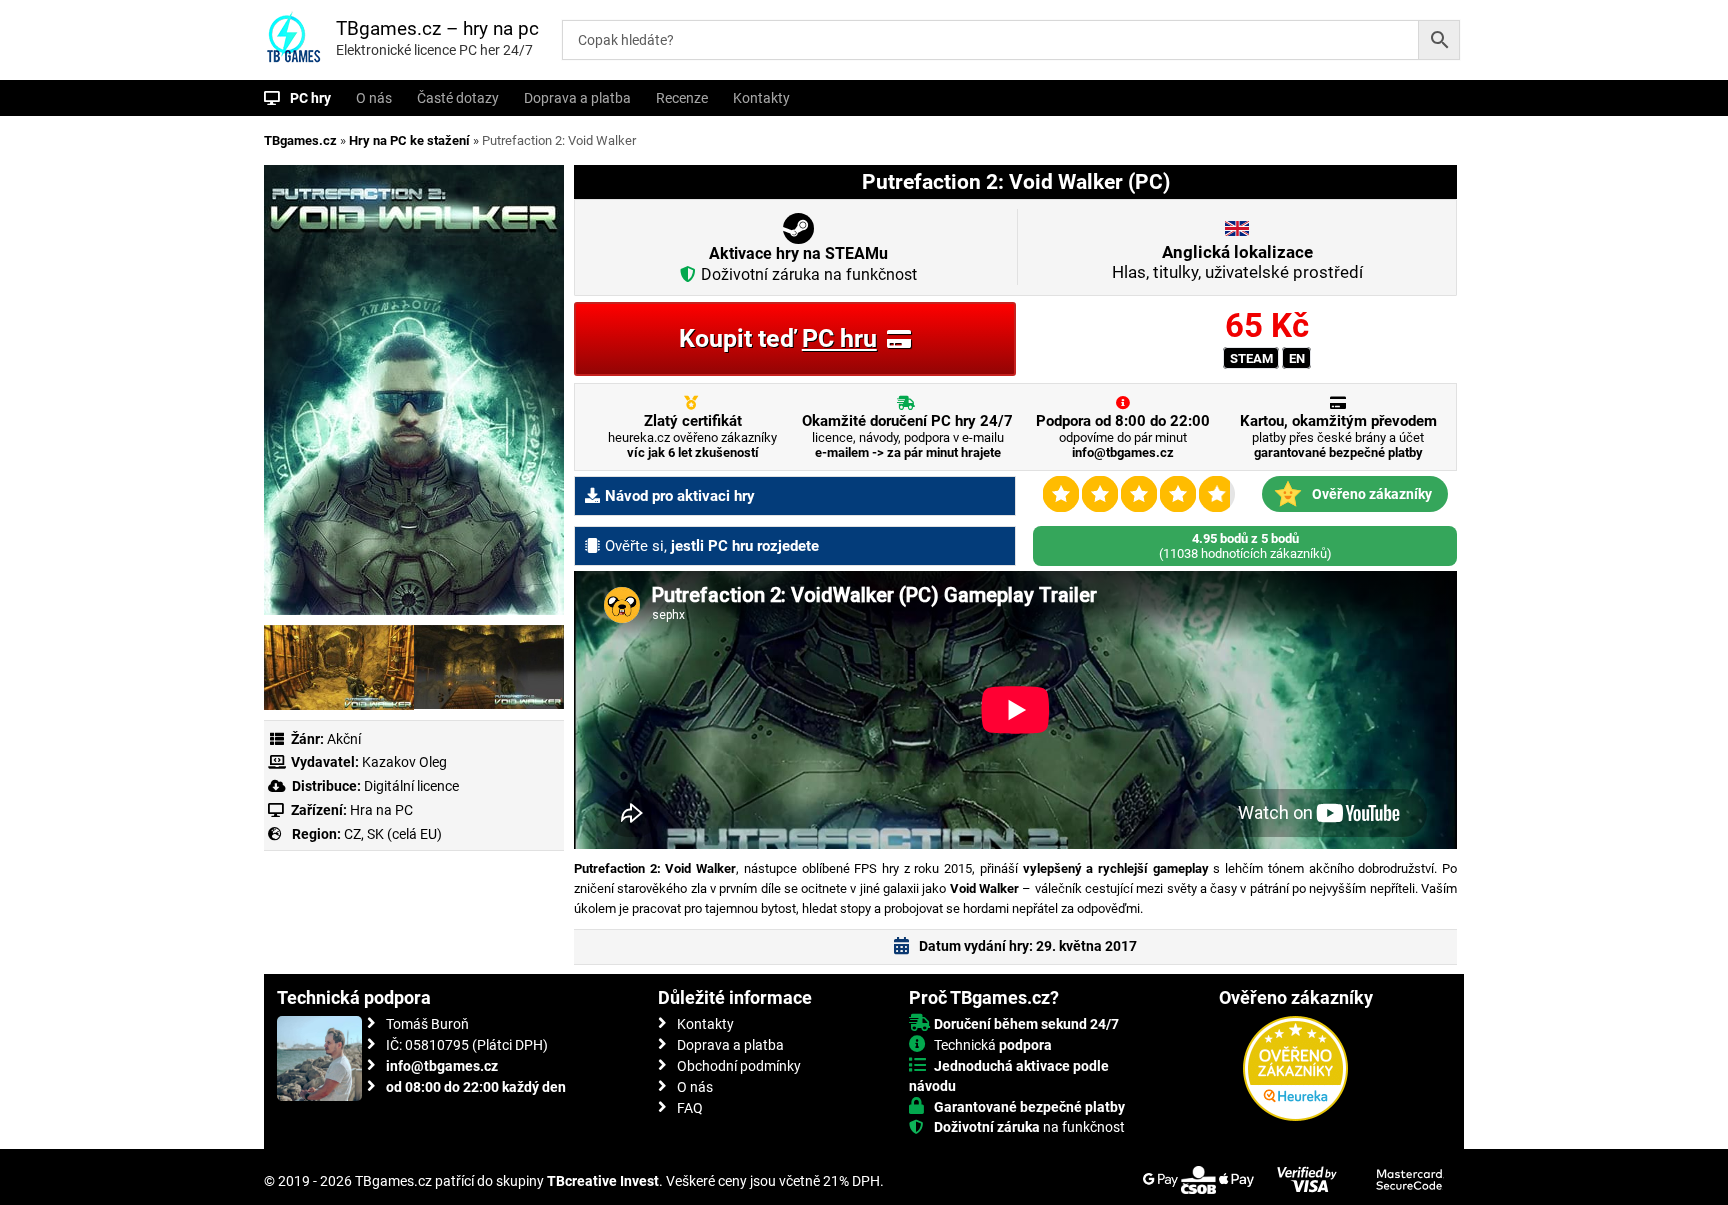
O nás (374, 98)
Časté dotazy (458, 98)
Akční (344, 739)
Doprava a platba (577, 98)
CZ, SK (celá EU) (393, 834)
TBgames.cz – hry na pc (437, 28)
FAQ (690, 1108)
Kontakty (761, 98)
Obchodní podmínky (739, 1066)
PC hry (310, 98)
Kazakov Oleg (404, 762)
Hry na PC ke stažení (409, 140)
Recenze (682, 98)
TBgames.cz (300, 140)
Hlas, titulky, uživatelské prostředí (1237, 262)
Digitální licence (410, 786)
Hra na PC (380, 810)
